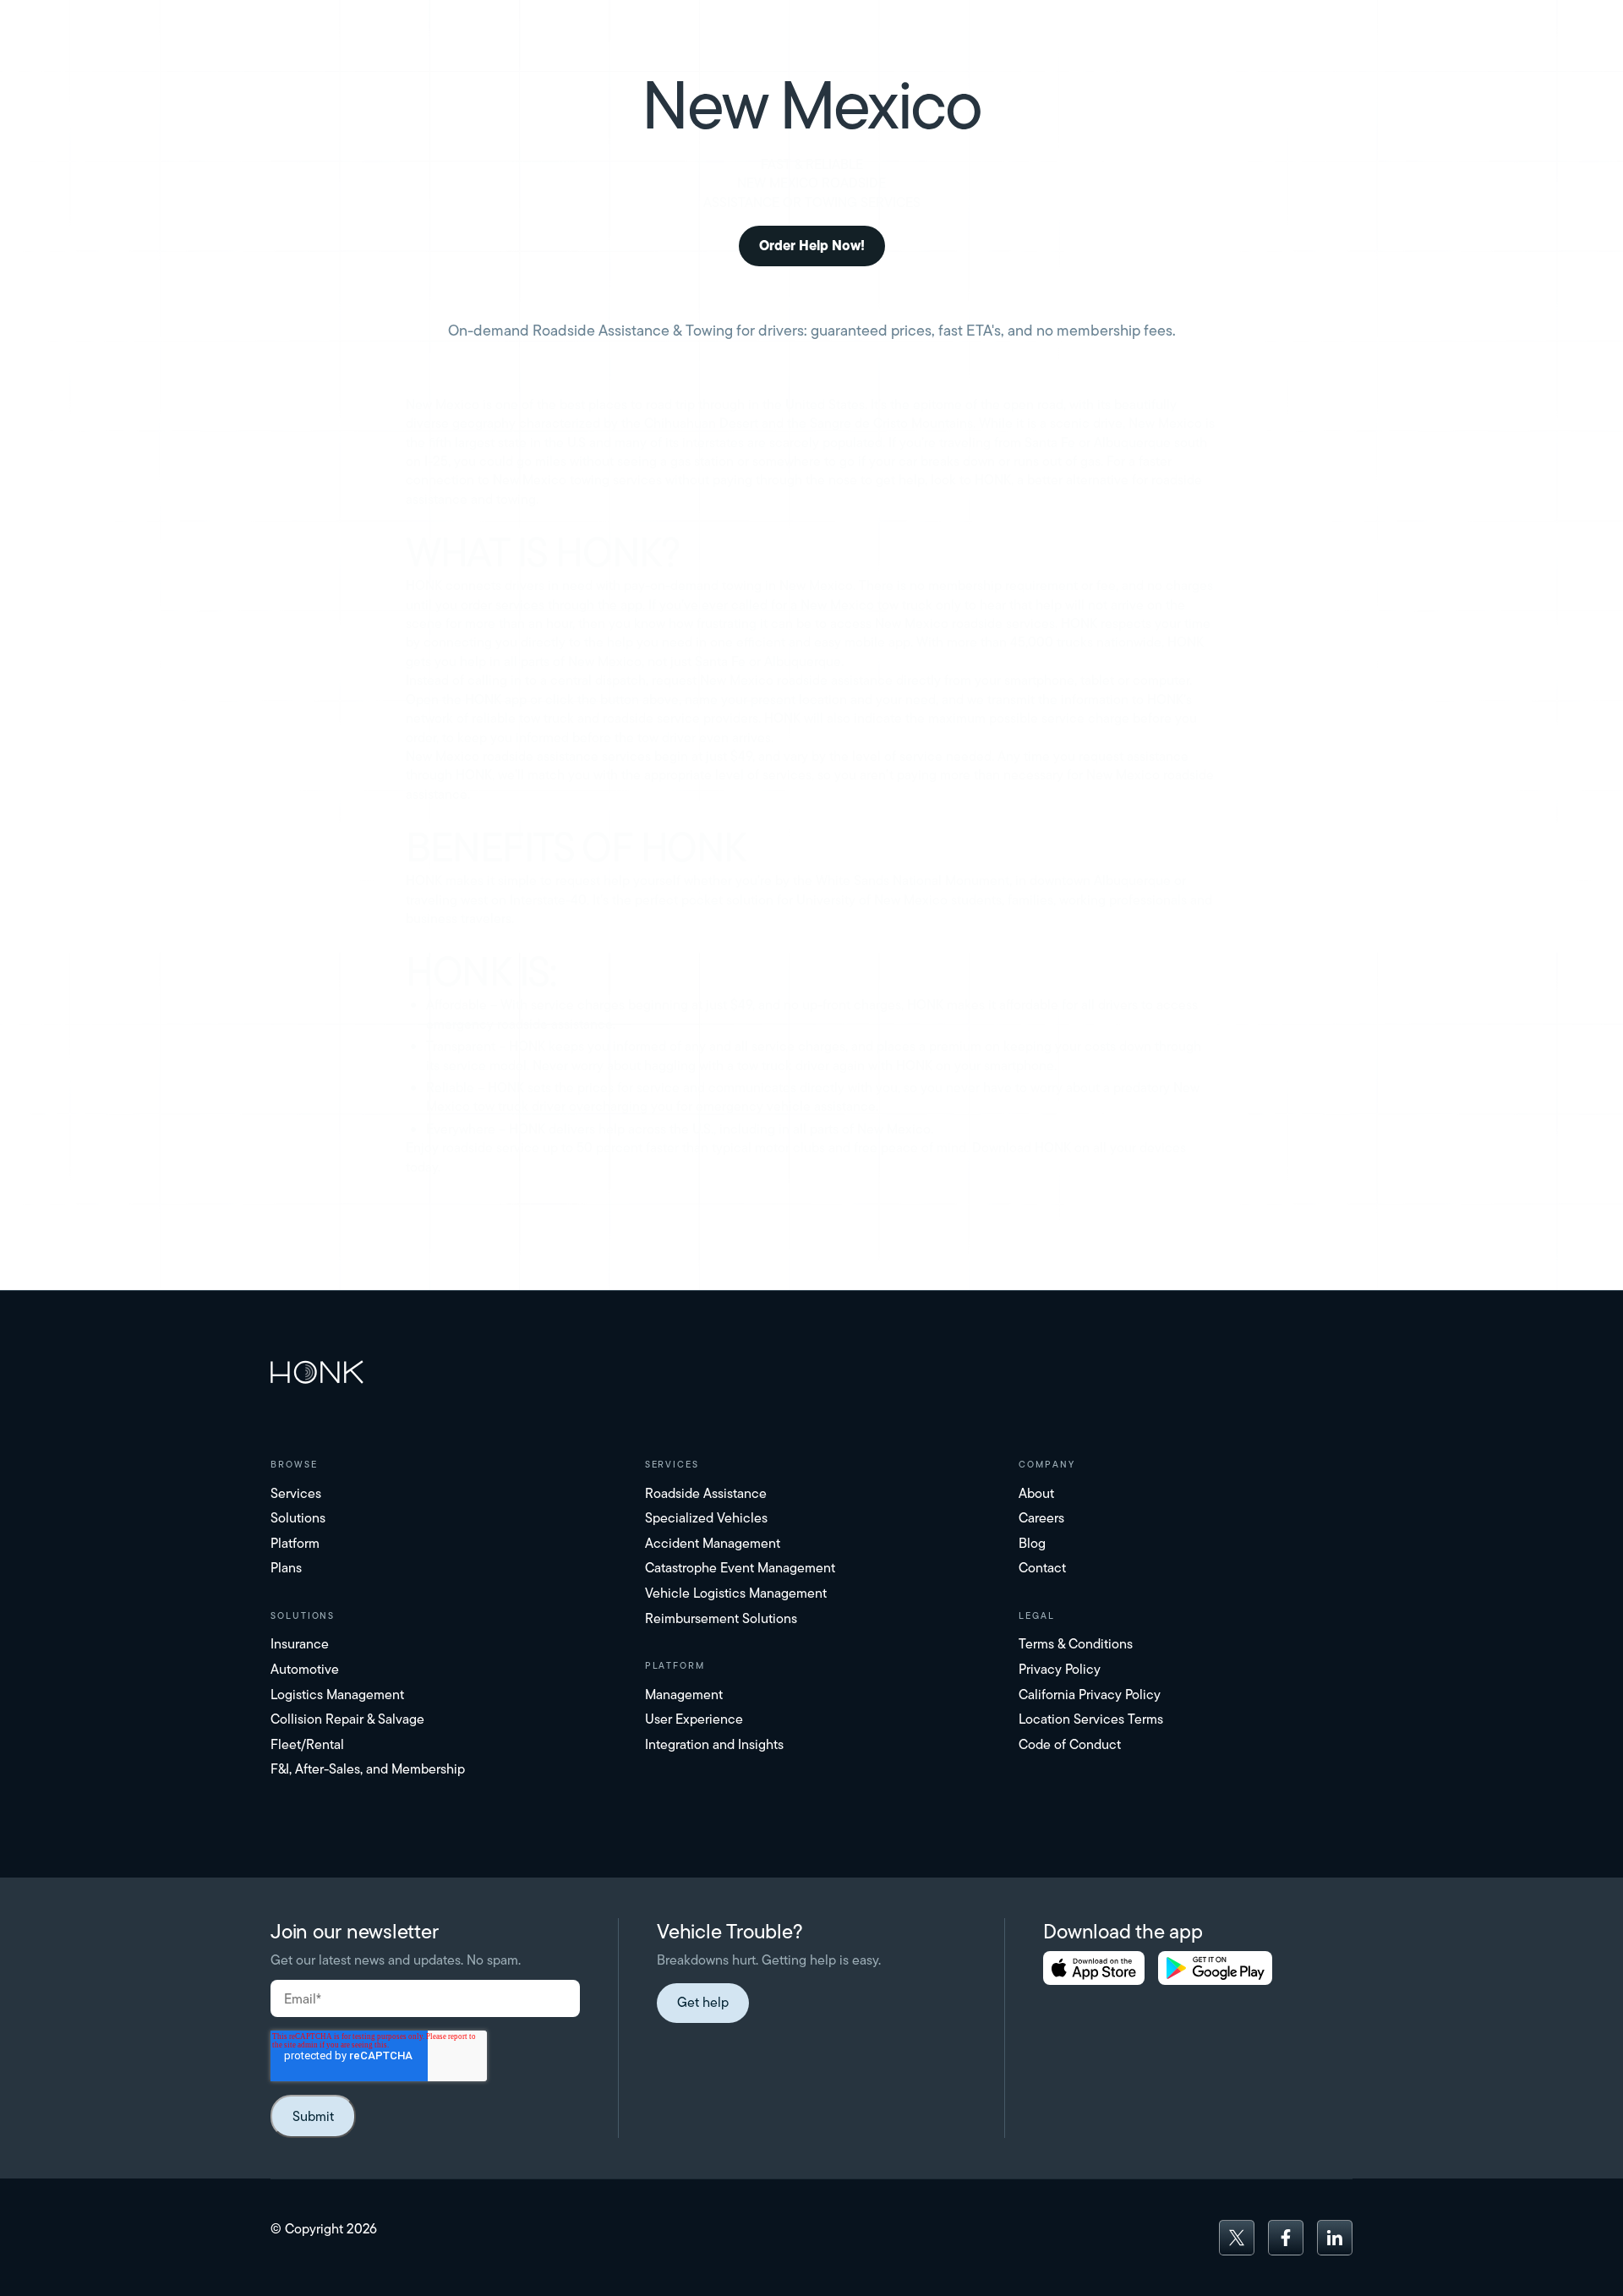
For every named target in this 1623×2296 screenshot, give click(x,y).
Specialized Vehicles (706, 1518)
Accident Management (713, 1543)
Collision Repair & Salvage (347, 1719)
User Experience (694, 1719)
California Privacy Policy (1090, 1695)
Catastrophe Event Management (740, 1568)
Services (296, 1493)
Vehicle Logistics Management (736, 1593)
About (1036, 1493)
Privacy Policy (1060, 1669)
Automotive (305, 1669)
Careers (1041, 1518)
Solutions (298, 1518)
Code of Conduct (1070, 1744)
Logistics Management (337, 1695)
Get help (703, 2002)
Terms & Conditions (1076, 1644)
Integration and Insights (714, 1744)
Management (684, 1695)
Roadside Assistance (706, 1493)
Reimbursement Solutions (721, 1618)
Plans (286, 1568)
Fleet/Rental (307, 1744)
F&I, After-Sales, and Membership (368, 1769)
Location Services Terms (1091, 1719)
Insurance (300, 1644)
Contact (1042, 1568)
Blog (1032, 1543)
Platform (295, 1543)
